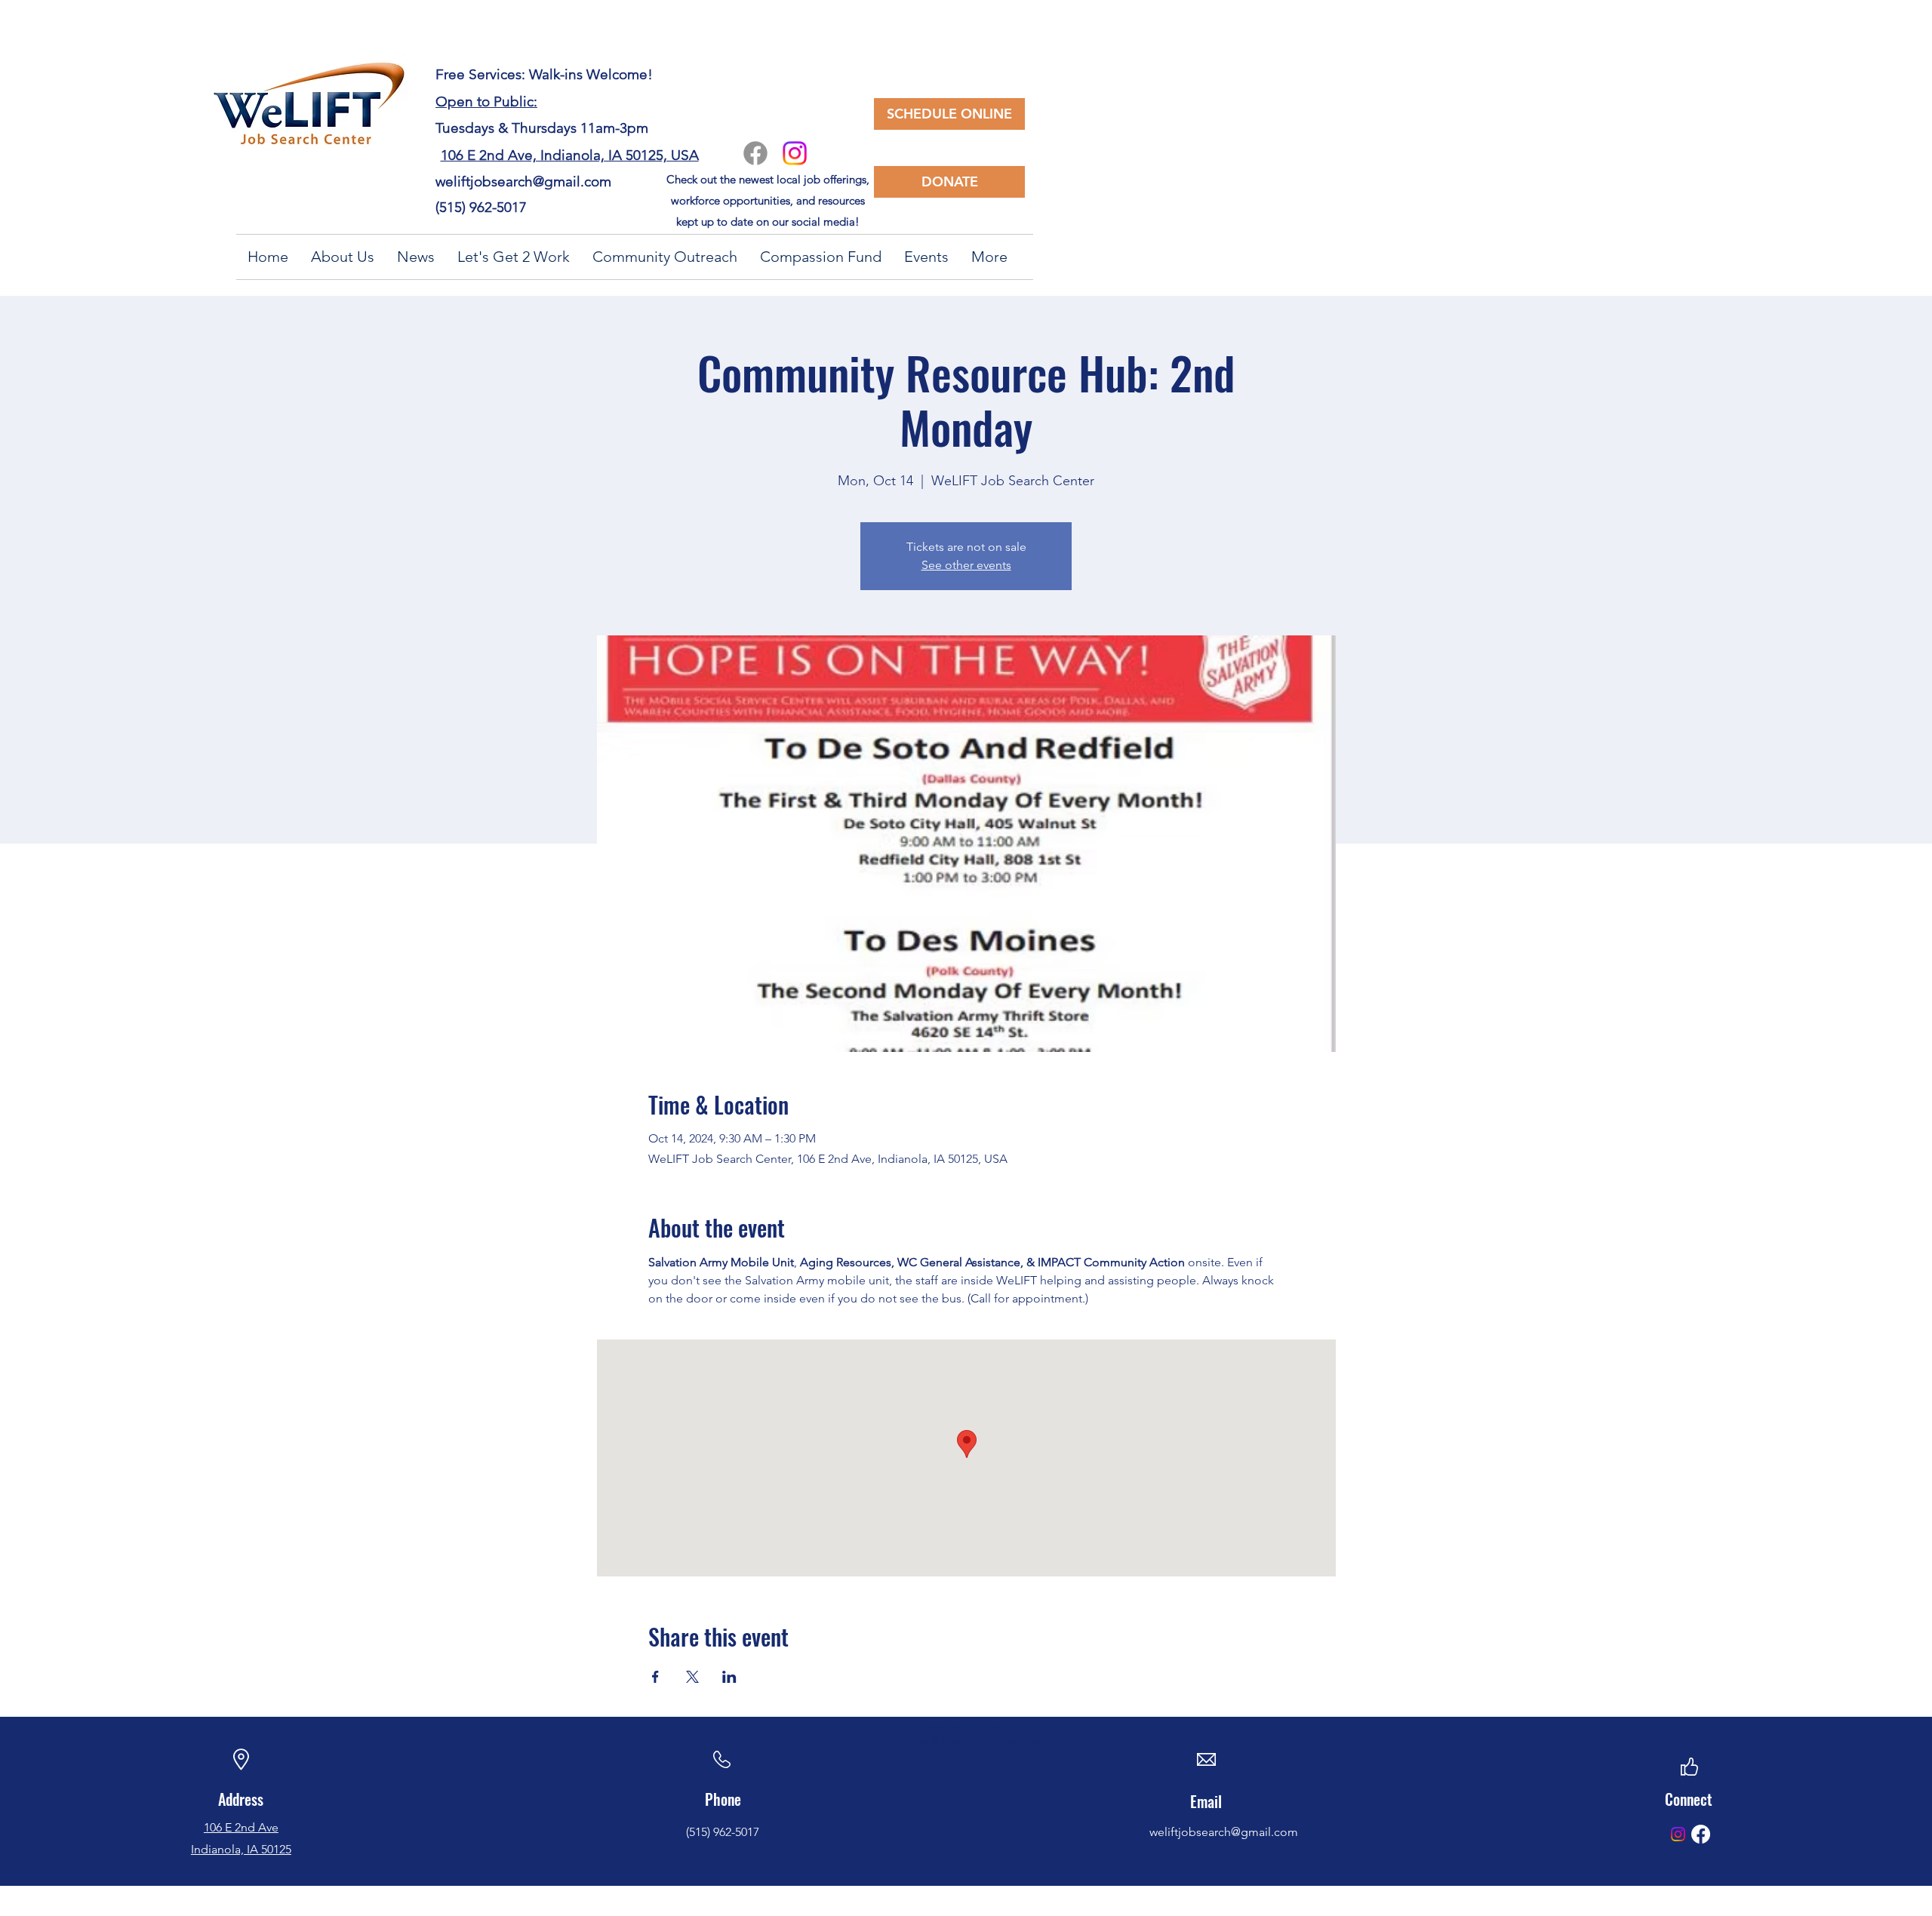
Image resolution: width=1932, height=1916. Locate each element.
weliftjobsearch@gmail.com (523, 181)
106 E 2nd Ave (241, 1827)
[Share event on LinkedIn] (729, 1677)
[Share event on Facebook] (655, 1677)
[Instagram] (795, 153)
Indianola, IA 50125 (241, 1849)
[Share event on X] (692, 1677)
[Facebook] (755, 153)
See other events (966, 565)
